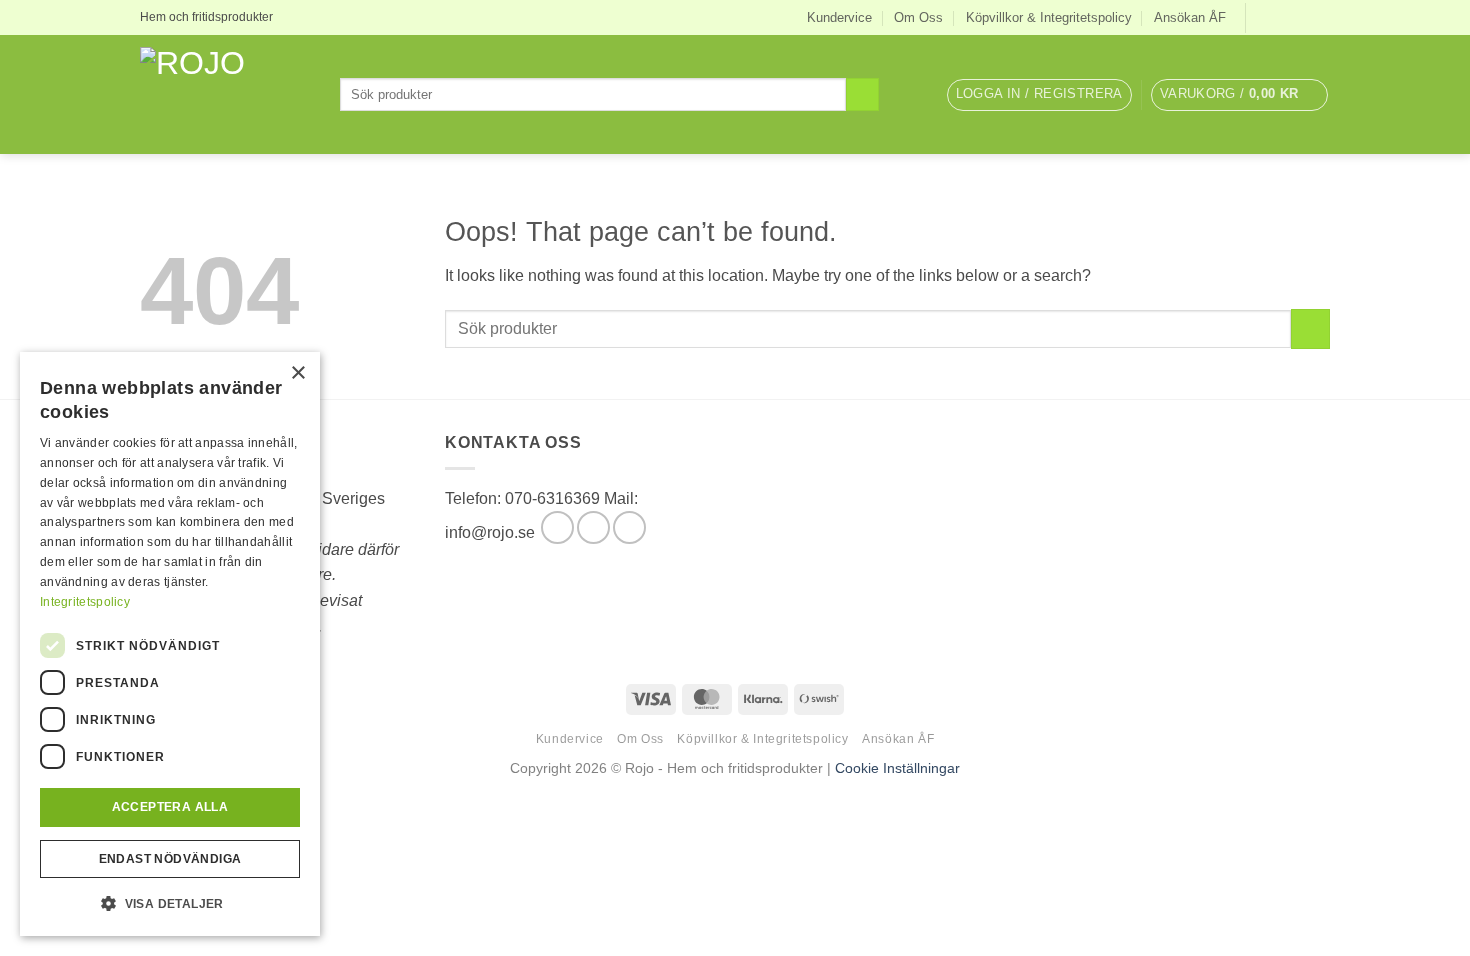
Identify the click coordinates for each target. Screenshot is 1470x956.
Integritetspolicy (85, 602)
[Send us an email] (1320, 17)
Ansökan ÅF (1190, 17)
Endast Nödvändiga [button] (170, 859)
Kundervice (839, 17)
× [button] (297, 373)
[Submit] (862, 95)
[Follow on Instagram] (1282, 17)
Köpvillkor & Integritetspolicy (1049, 17)
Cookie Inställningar (897, 768)
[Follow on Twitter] (1301, 17)
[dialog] (170, 644)
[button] (1039, 95)
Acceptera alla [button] (170, 807)
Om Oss (918, 17)
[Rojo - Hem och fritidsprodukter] (225, 94)
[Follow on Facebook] (1263, 17)
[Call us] (629, 527)
